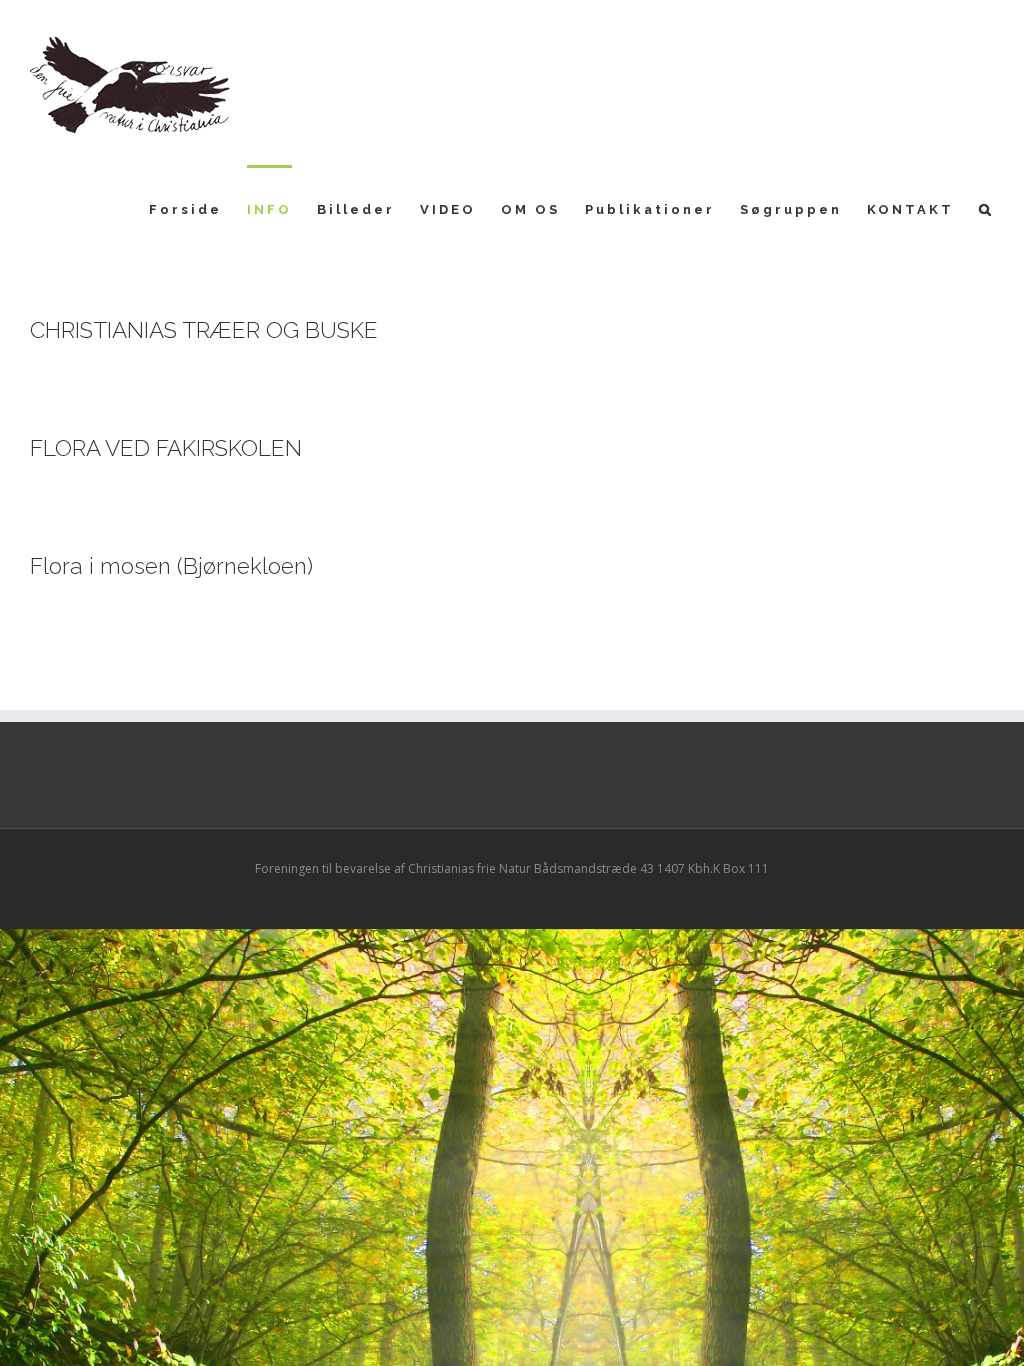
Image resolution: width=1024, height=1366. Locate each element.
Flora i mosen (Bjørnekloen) (171, 566)
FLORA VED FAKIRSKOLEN (166, 448)
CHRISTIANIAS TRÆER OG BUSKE (204, 330)
